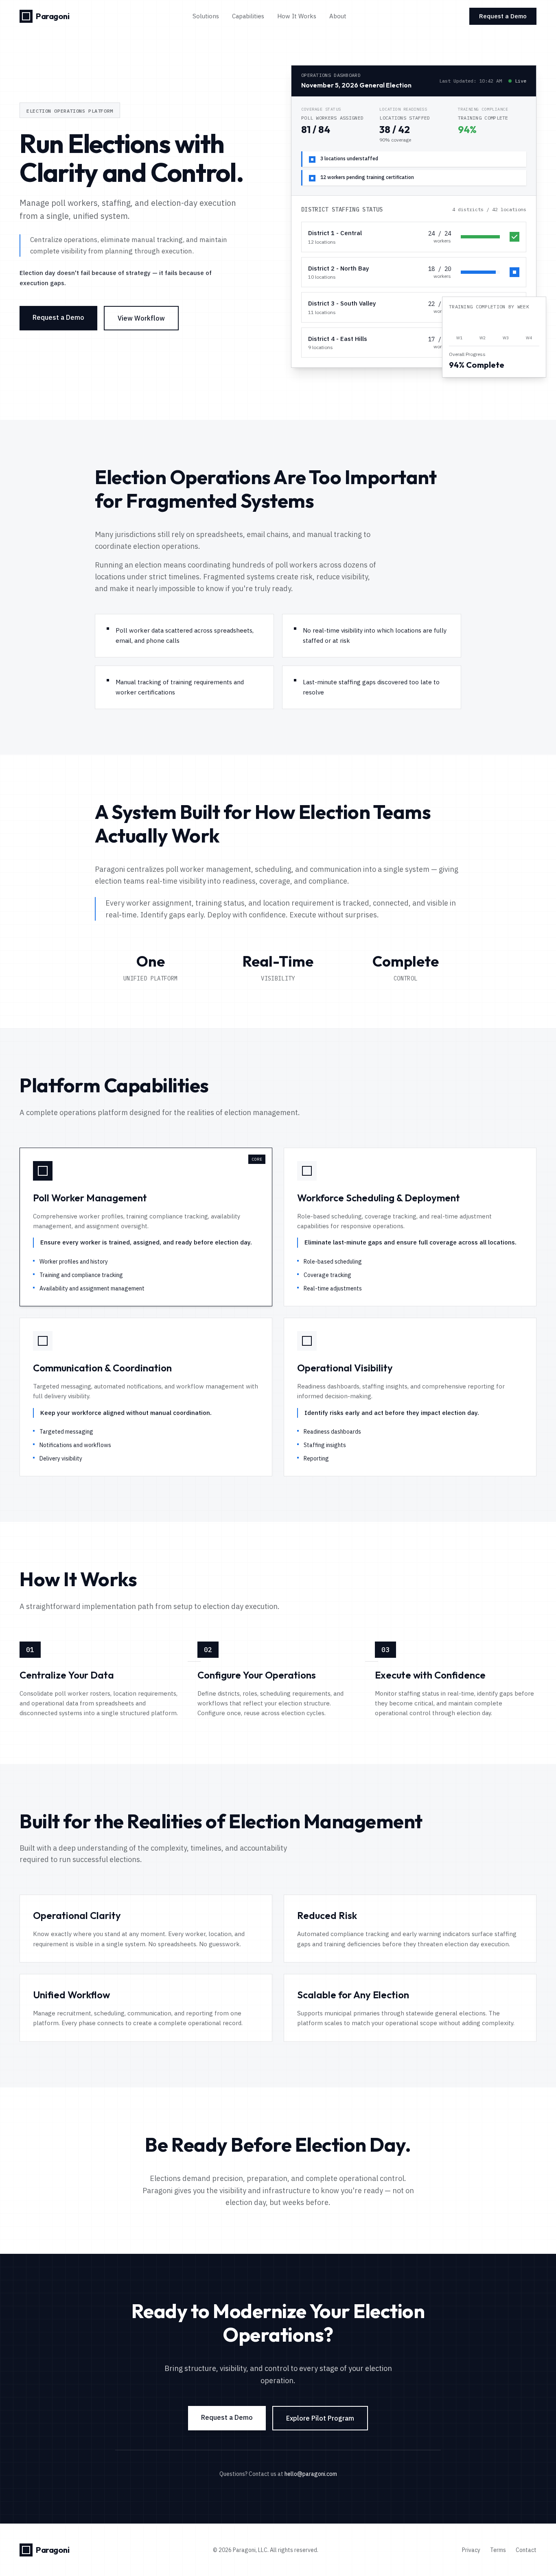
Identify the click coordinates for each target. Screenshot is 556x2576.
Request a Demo (503, 16)
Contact (526, 2550)
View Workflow (141, 318)
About (338, 16)
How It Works (297, 16)
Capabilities (248, 16)
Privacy (471, 2550)
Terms (498, 2550)
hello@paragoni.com (311, 2474)
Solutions (206, 16)
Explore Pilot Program (320, 2418)
